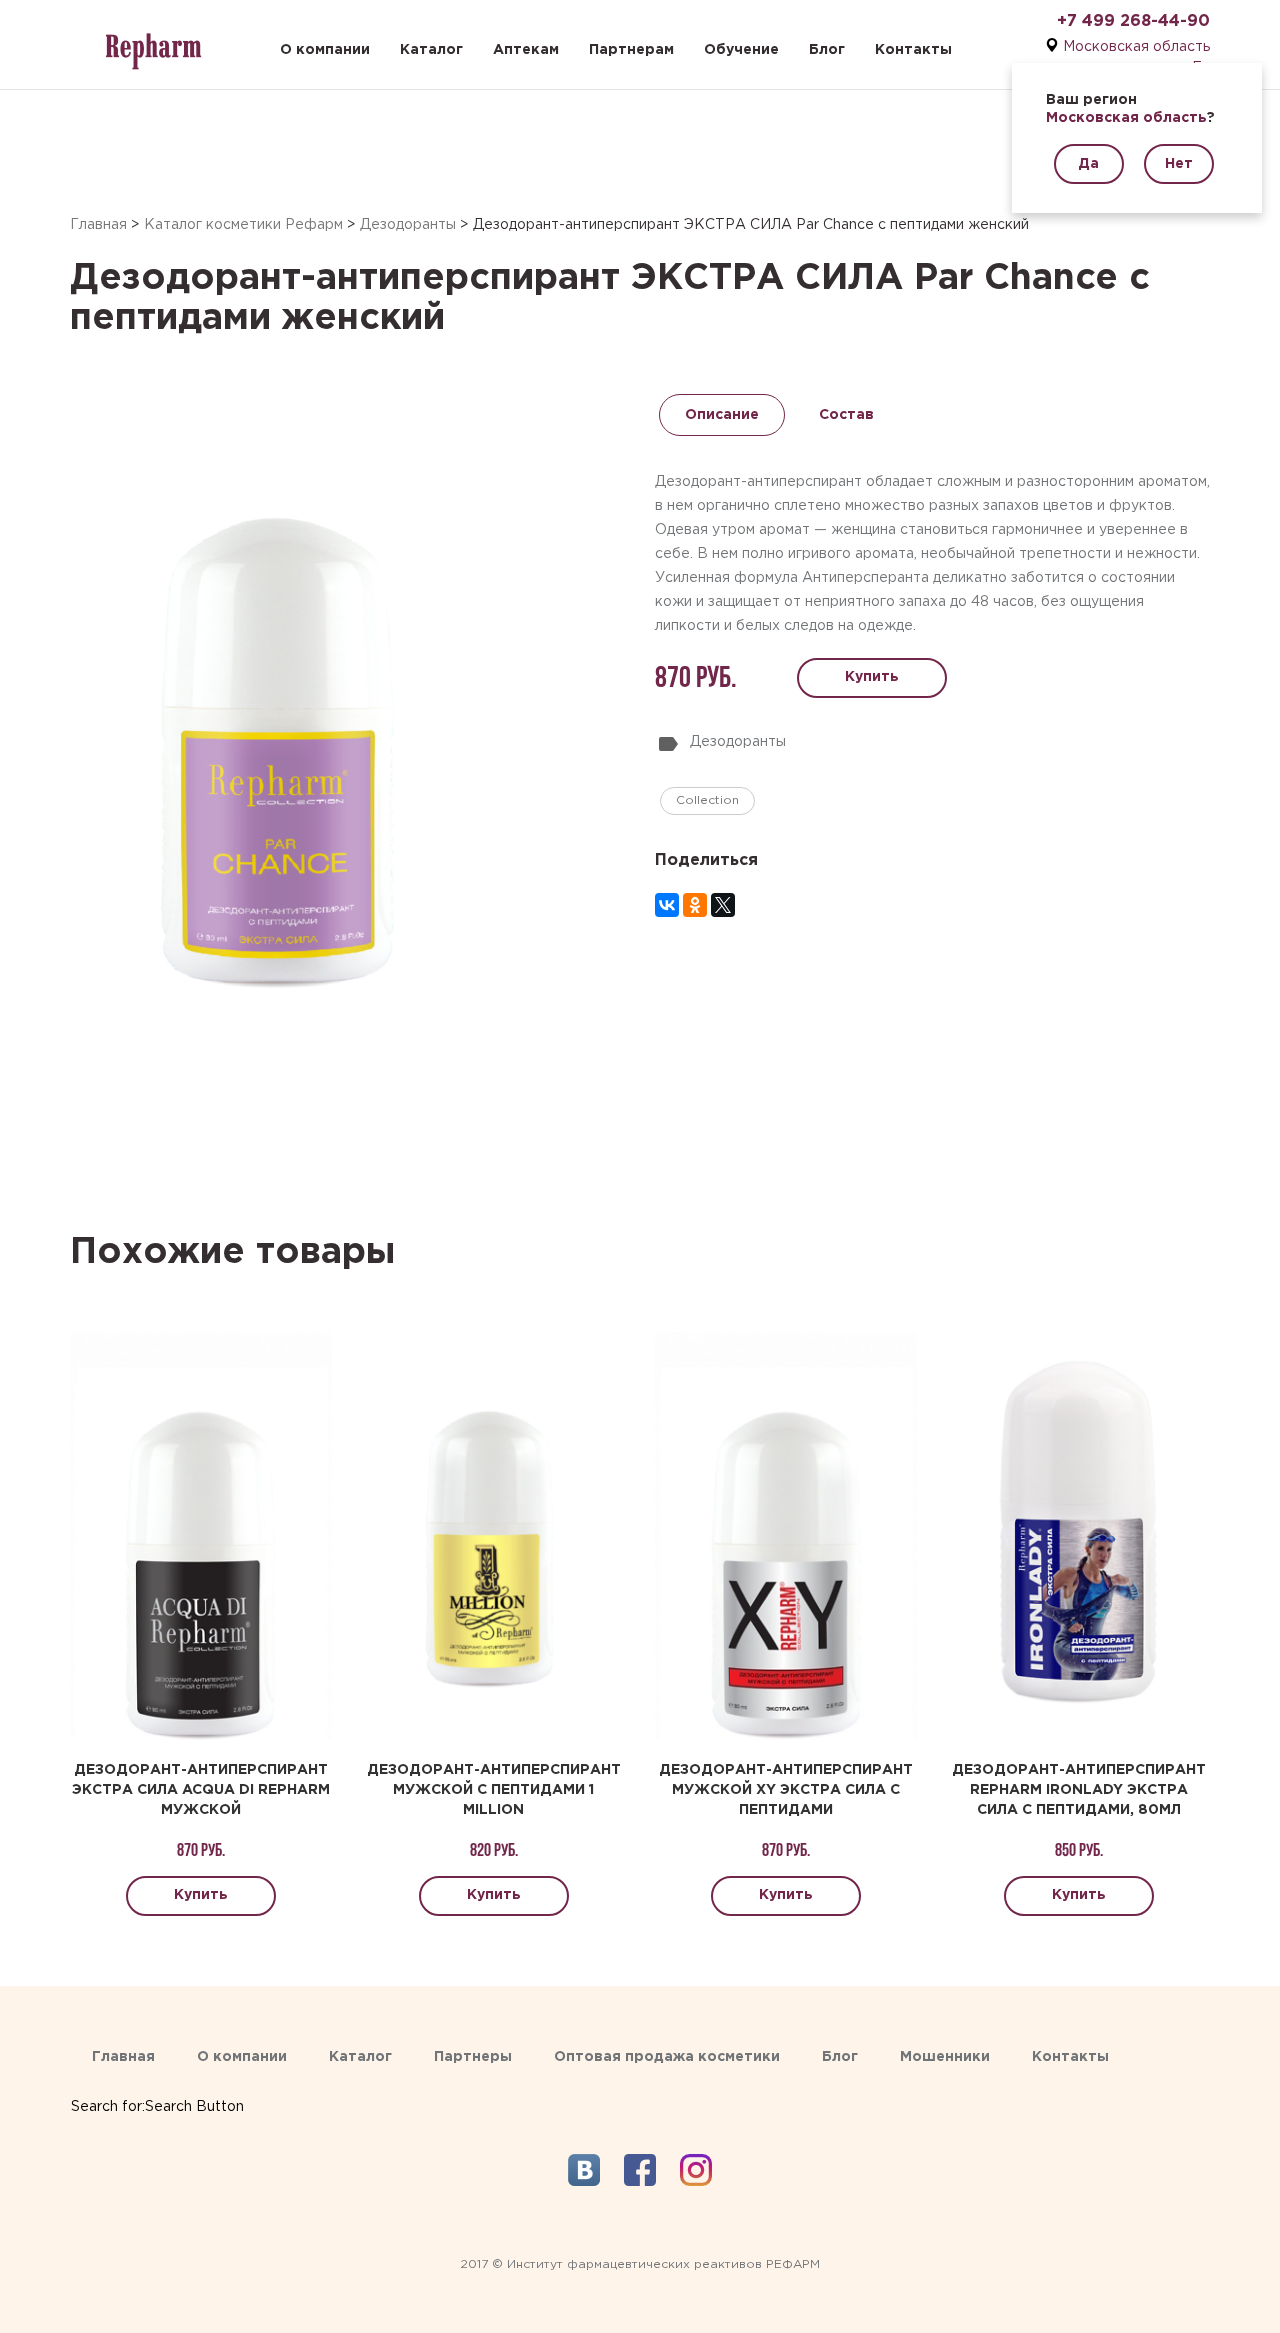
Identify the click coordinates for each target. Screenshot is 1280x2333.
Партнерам (631, 50)
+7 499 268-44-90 (1133, 21)
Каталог (431, 50)
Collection (707, 800)
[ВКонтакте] (667, 905)
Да (1088, 164)
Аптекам (526, 50)
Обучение (741, 50)
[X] (723, 905)
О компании (325, 50)
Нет (1179, 164)
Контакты (913, 50)
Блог (827, 50)
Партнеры (473, 2057)
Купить (872, 677)
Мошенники (945, 2057)
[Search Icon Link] (157, 2087)
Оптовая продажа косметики (667, 2057)
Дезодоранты (408, 225)
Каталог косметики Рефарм (243, 225)
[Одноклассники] (695, 905)
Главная (98, 225)
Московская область (1136, 47)
